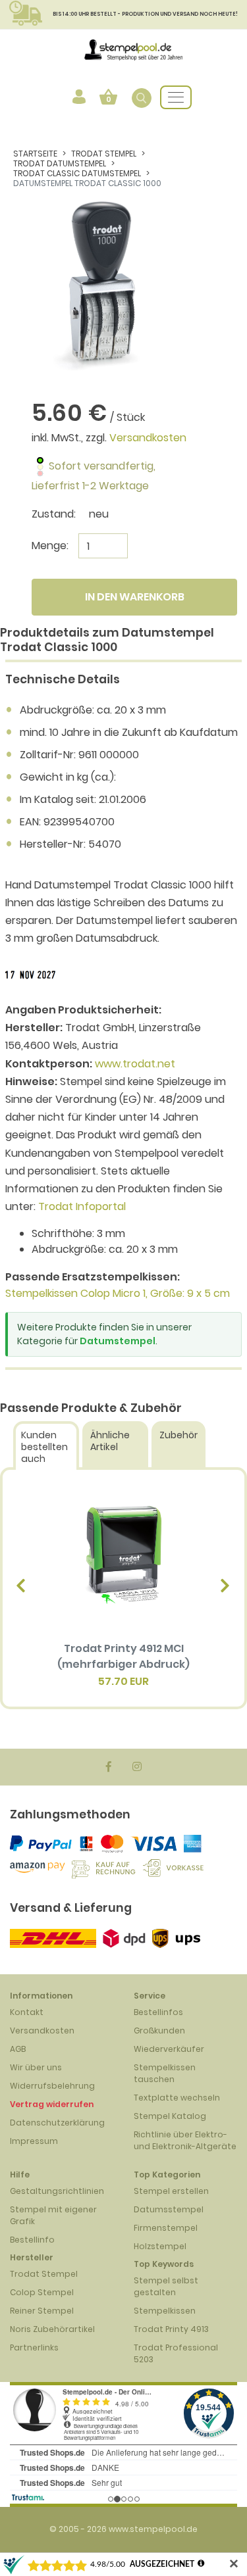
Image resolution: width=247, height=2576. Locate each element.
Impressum (34, 2141)
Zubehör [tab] (178, 1435)
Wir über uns (36, 2067)
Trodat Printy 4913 (171, 2329)
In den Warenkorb (135, 597)
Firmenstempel (166, 2228)
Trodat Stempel (104, 154)
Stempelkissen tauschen (165, 2073)
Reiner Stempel (42, 2311)
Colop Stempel (42, 2292)
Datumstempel (118, 1341)
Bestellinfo (32, 2240)
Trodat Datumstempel (60, 163)
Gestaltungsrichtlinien (57, 2191)
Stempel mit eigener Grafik (53, 2215)
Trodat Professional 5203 (176, 2353)
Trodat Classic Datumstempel (77, 173)
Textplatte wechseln (177, 2098)
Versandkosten (148, 438)
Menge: (50, 546)
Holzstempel (160, 2246)
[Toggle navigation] (176, 97)
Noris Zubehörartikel (52, 2329)
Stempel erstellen (171, 2191)
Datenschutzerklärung (57, 2123)
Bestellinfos (158, 2012)
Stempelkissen (165, 2311)
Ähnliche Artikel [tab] (110, 1441)
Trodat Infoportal (82, 1206)
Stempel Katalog (170, 2116)
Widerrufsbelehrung (52, 2086)
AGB (18, 2049)
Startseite (35, 154)
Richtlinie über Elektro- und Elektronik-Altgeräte (185, 2140)
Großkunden (159, 2030)
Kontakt (27, 2012)
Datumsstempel (169, 2209)
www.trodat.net (135, 1064)
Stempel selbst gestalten (166, 2286)
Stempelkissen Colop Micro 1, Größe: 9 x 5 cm (118, 1293)
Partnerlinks (34, 2347)
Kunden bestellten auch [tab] (44, 1447)
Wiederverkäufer (169, 2049)
